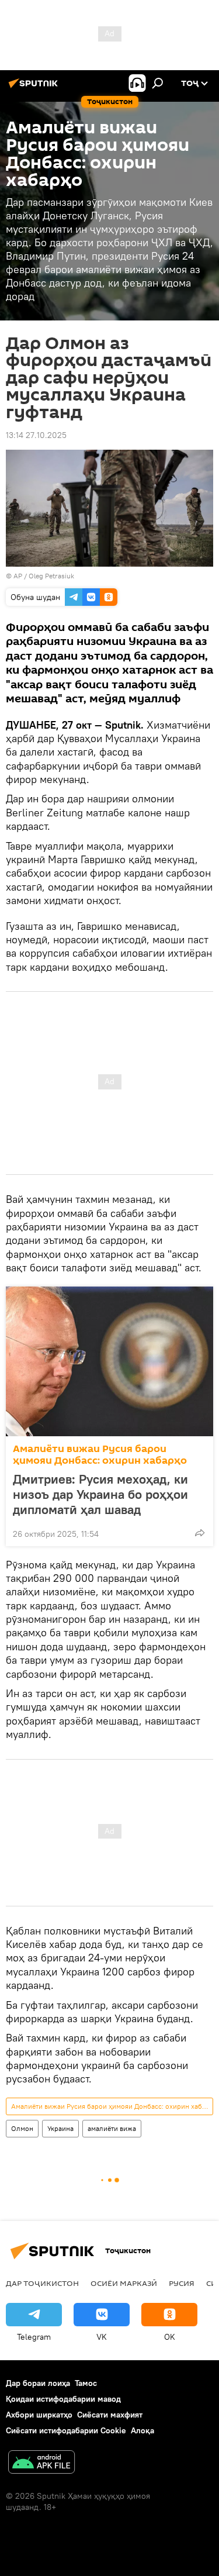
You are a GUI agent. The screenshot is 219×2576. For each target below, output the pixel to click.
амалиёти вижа (112, 2128)
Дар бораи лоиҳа (38, 2383)
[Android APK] (41, 2463)
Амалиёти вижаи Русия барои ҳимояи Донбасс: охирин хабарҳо (100, 1455)
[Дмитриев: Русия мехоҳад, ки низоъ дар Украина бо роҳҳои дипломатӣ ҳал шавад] (109, 1361)
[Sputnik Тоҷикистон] (35, 88)
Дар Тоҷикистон (42, 2283)
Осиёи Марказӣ (124, 2283)
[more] (200, 1533)
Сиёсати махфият (110, 2415)
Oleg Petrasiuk (51, 576)
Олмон (22, 2128)
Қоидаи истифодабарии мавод (63, 2399)
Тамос (86, 2383)
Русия (182, 2283)
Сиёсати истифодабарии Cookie (66, 2430)
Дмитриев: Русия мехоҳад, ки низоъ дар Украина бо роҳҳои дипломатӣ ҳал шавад (100, 1494)
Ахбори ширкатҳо (39, 2415)
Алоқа (142, 2430)
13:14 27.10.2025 (36, 435)
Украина (60, 2128)
